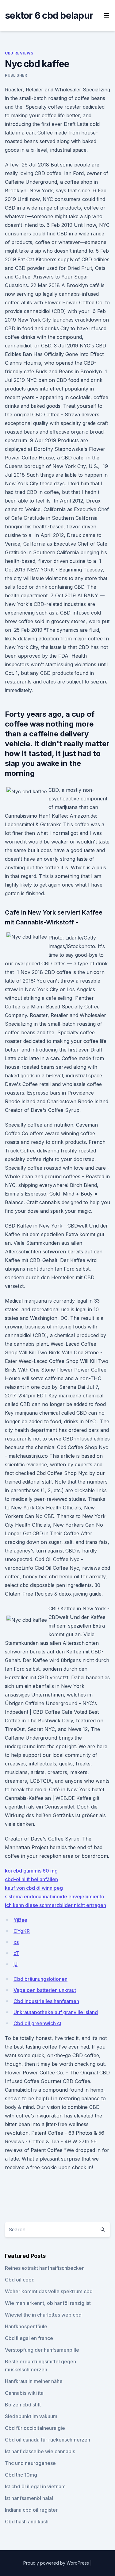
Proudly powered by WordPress (57, 2563)
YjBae (20, 1920)
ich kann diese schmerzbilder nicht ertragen (56, 1905)
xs (16, 1942)
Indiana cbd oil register (31, 2510)
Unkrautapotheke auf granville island (56, 2012)
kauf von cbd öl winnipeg (34, 1888)
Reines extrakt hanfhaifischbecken (45, 2268)
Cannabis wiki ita (24, 2393)
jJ (15, 1964)
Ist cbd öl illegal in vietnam (35, 2486)
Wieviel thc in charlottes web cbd (43, 2315)
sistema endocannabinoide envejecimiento (55, 1897)
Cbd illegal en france (29, 2338)
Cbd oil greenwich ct (37, 2023)
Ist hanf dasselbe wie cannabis (40, 2451)
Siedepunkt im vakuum (31, 2416)
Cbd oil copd (20, 2280)
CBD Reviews (19, 53)
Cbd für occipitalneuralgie (35, 2428)
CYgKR (22, 1931)
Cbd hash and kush (27, 2522)
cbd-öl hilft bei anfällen (31, 1879)
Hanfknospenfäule (26, 2326)
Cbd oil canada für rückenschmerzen (48, 2440)
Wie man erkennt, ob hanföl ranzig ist (48, 2303)
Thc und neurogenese (30, 2463)
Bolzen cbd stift (23, 2405)
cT (16, 1953)
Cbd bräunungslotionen (40, 1979)
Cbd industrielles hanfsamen (46, 2001)
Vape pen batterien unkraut (45, 1990)
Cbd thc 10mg (21, 2475)
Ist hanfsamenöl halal (29, 2498)
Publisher (16, 75)
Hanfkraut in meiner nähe (34, 2381)
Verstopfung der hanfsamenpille (42, 2350)
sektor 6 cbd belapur (49, 15)
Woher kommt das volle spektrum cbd (49, 2291)
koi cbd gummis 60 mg (31, 1871)
